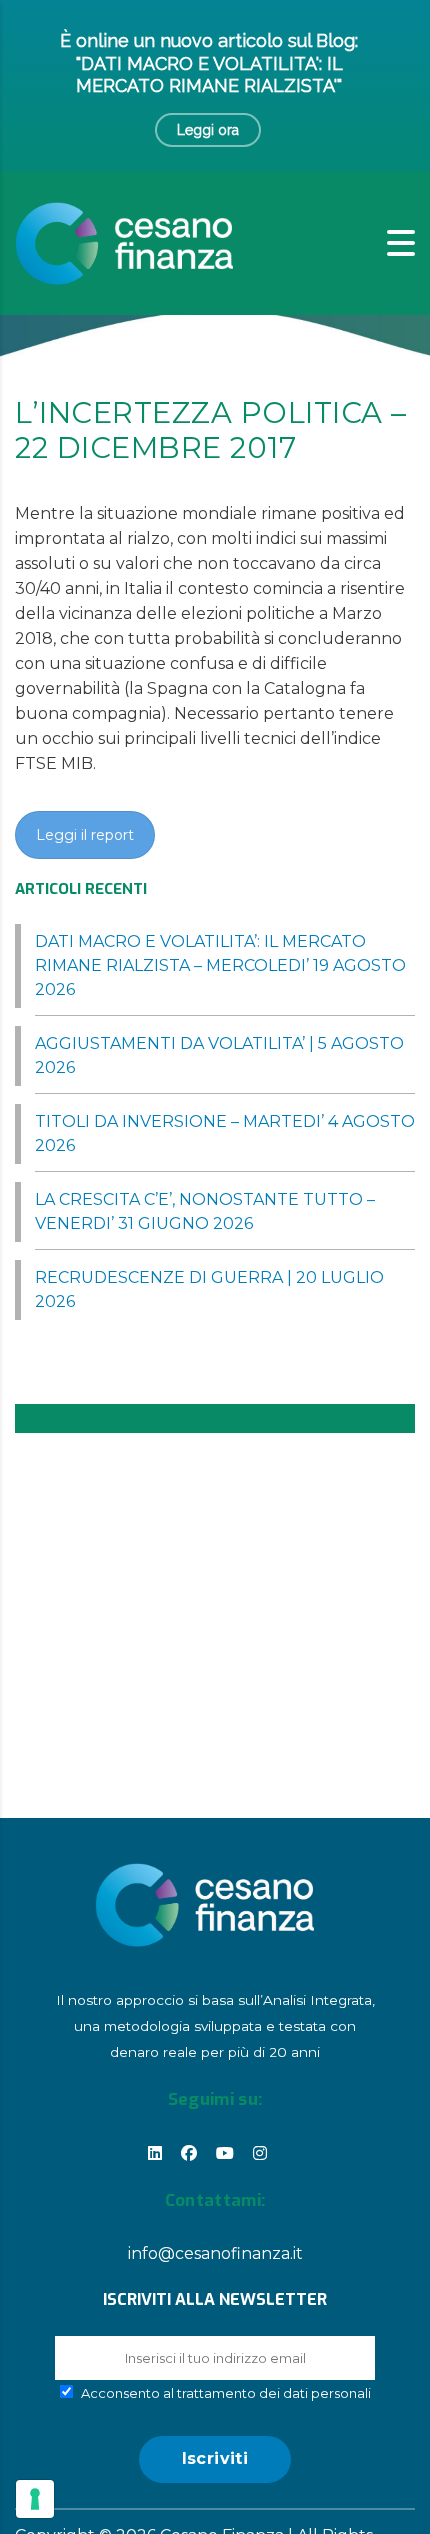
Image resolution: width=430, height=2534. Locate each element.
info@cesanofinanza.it (215, 2253)
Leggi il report (85, 835)
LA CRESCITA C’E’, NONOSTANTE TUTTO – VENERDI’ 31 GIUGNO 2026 (205, 1211)
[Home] (125, 242)
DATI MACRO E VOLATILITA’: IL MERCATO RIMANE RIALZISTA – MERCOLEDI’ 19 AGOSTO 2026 (220, 965)
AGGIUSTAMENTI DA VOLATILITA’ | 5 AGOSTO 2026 (219, 1055)
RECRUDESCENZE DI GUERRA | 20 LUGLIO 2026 (209, 1289)
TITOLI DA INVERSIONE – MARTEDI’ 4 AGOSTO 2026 (225, 1133)
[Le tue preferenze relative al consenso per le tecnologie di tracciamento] (35, 2499)
